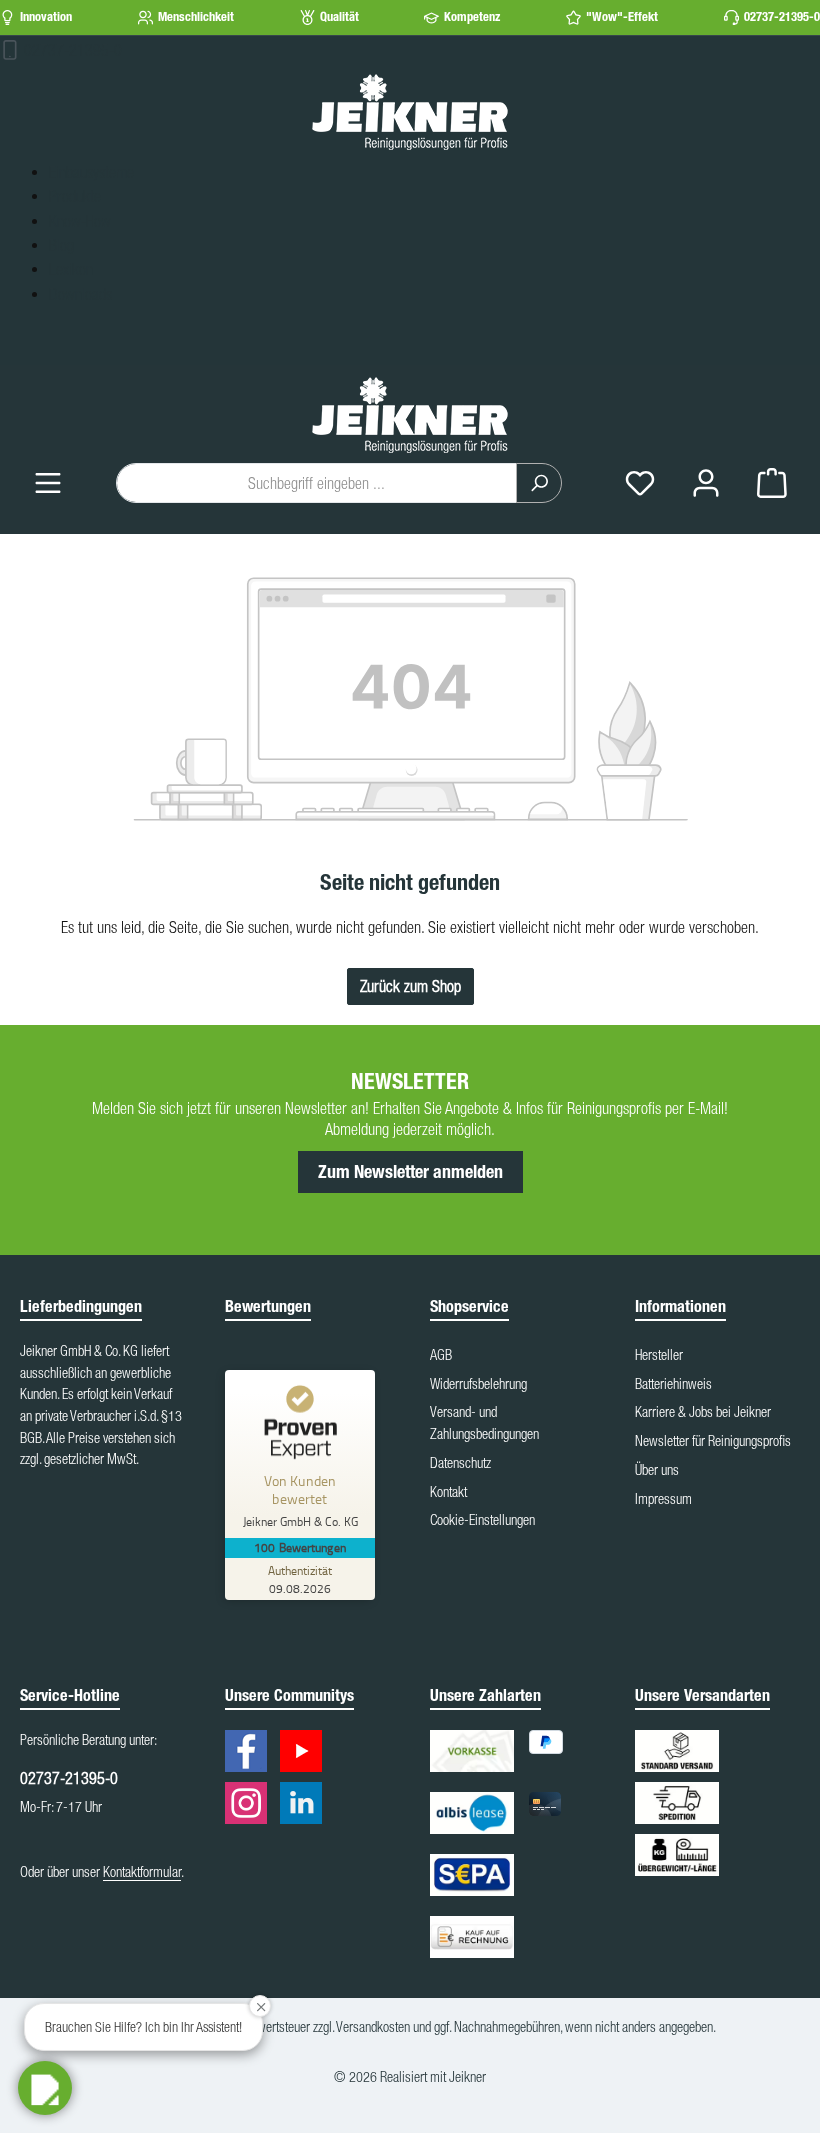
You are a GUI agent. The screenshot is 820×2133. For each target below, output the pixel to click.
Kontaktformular (142, 1872)
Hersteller (659, 1355)
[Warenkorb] (772, 483)
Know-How (80, 221)
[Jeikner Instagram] (251, 1807)
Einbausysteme (91, 172)
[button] (45, 2088)
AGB (441, 1355)
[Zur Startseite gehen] (410, 111)
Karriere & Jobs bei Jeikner (703, 1412)
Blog (61, 245)
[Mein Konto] (706, 483)
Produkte (75, 196)
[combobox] (316, 483)
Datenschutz (460, 1463)
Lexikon (71, 269)
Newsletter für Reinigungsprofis (713, 1441)
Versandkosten (373, 2027)
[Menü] (48, 483)
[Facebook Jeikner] (251, 1755)
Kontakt (448, 1492)
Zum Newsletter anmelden (410, 1172)
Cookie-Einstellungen (482, 1520)
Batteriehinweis (673, 1384)
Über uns (657, 1470)
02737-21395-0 (782, 16)
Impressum (663, 1499)
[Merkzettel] (640, 483)
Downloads (80, 294)
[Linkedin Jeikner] (306, 1807)
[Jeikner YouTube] (306, 1755)
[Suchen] (539, 483)
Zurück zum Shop (410, 986)
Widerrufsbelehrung (478, 1384)
